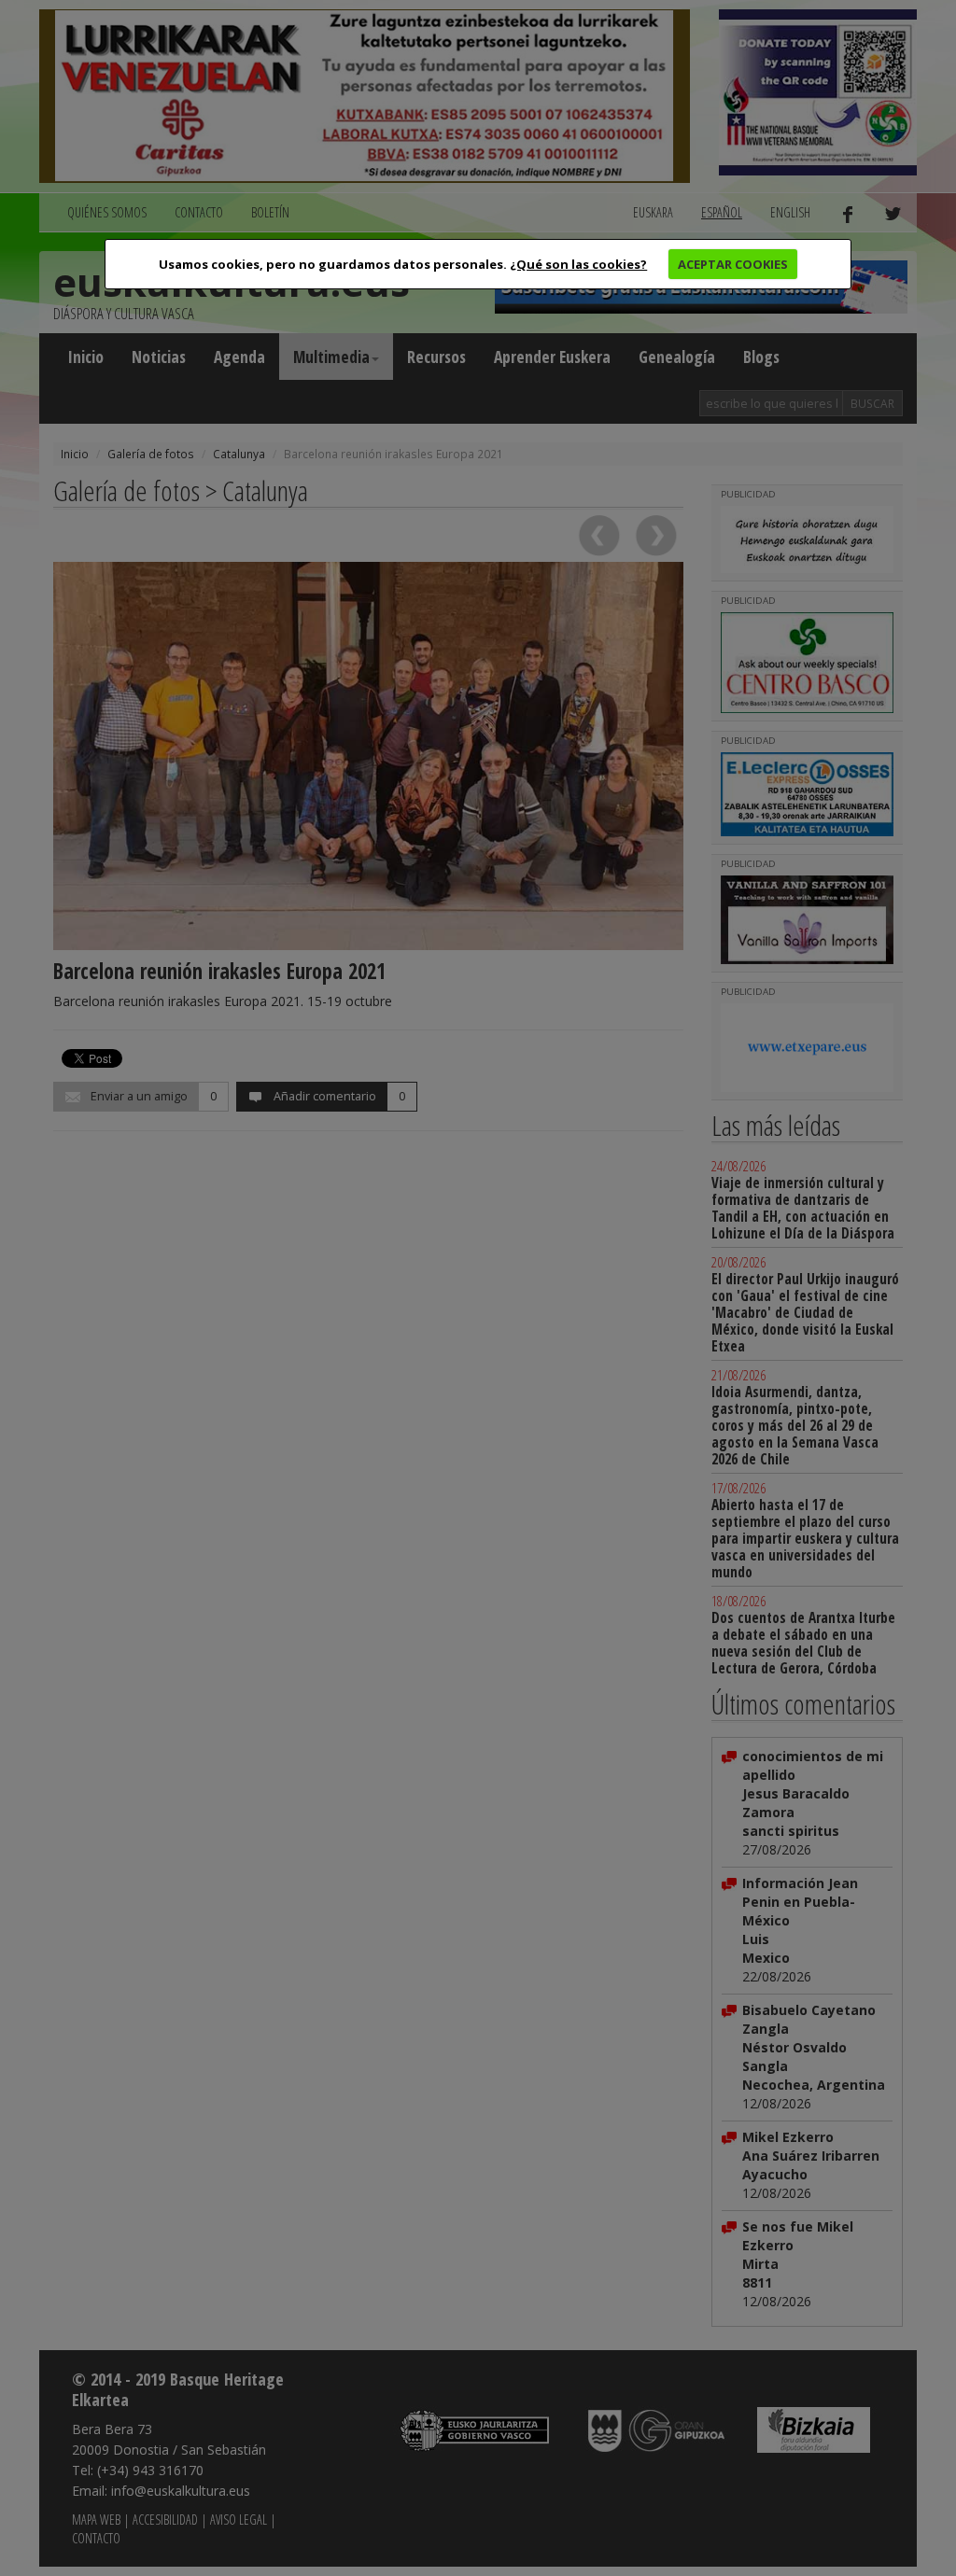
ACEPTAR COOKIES (733, 264)
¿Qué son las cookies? (578, 264)
